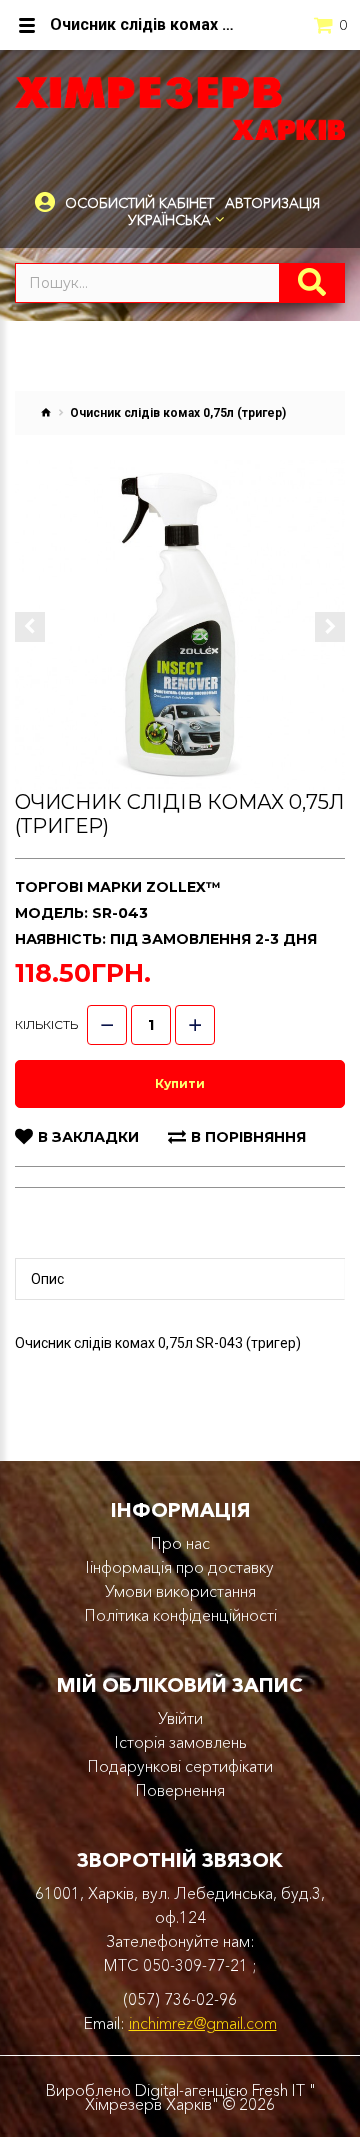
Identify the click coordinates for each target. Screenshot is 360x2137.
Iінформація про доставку (180, 1567)
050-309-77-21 (195, 1965)
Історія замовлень (180, 1742)
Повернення (180, 1790)
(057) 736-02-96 (180, 1999)
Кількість (46, 1024)
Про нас (180, 1543)
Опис (47, 1279)
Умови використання (180, 1591)
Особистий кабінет (139, 203)
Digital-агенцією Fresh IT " (225, 2090)
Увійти (180, 1718)
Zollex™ (183, 887)
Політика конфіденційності (180, 1615)
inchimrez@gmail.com (203, 2023)
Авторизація (272, 203)
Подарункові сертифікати (180, 1766)
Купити (180, 1083)
